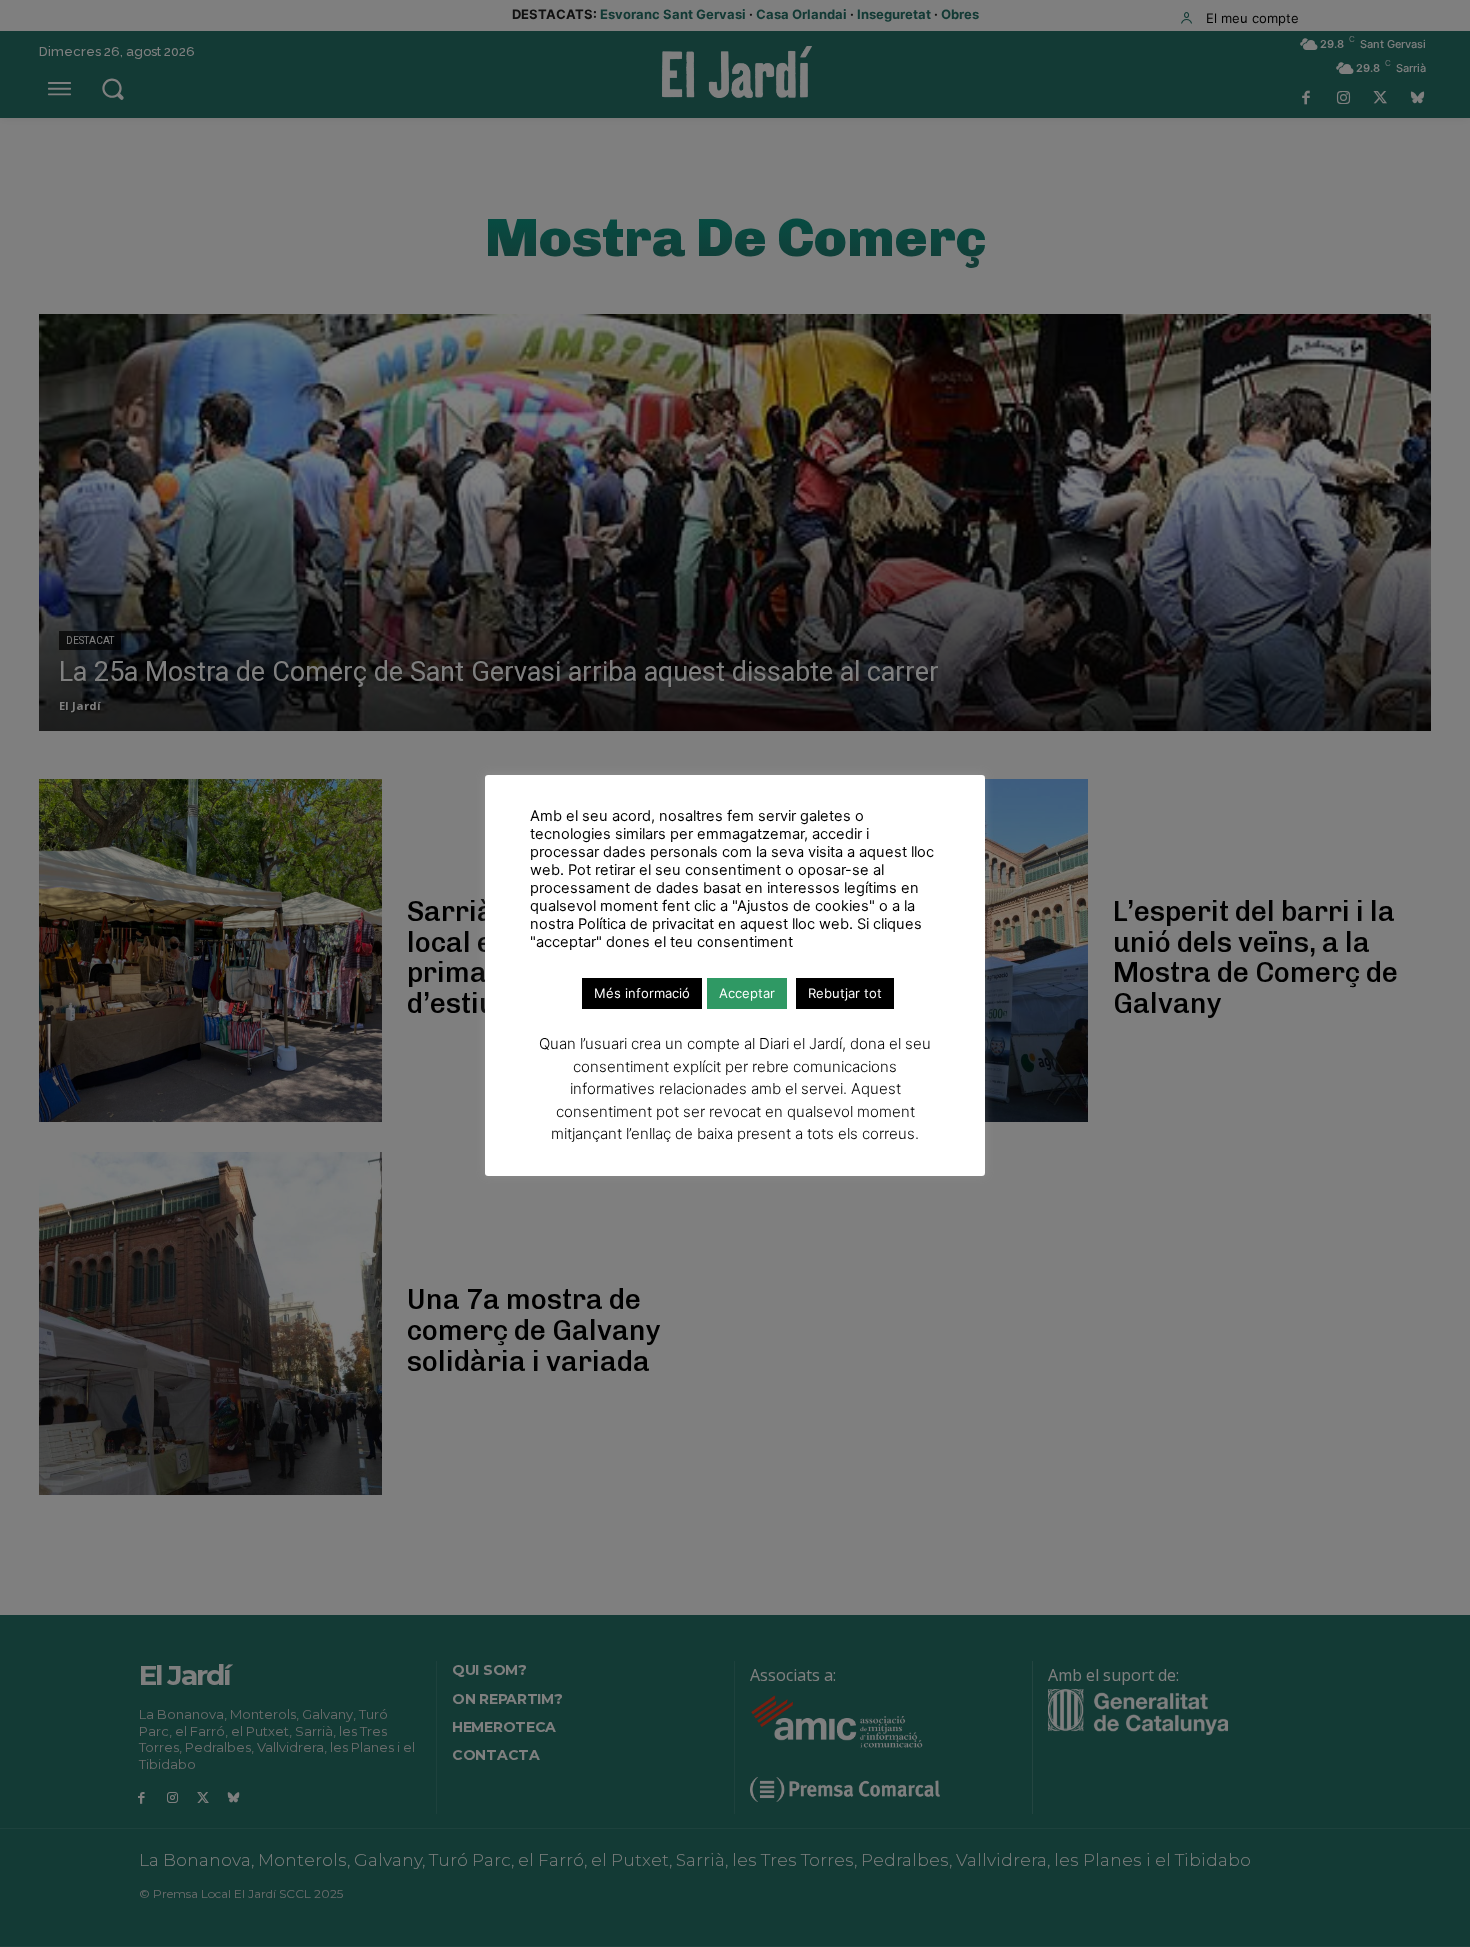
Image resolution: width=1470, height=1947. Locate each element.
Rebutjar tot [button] (845, 993)
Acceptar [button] (747, 993)
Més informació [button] (642, 993)
